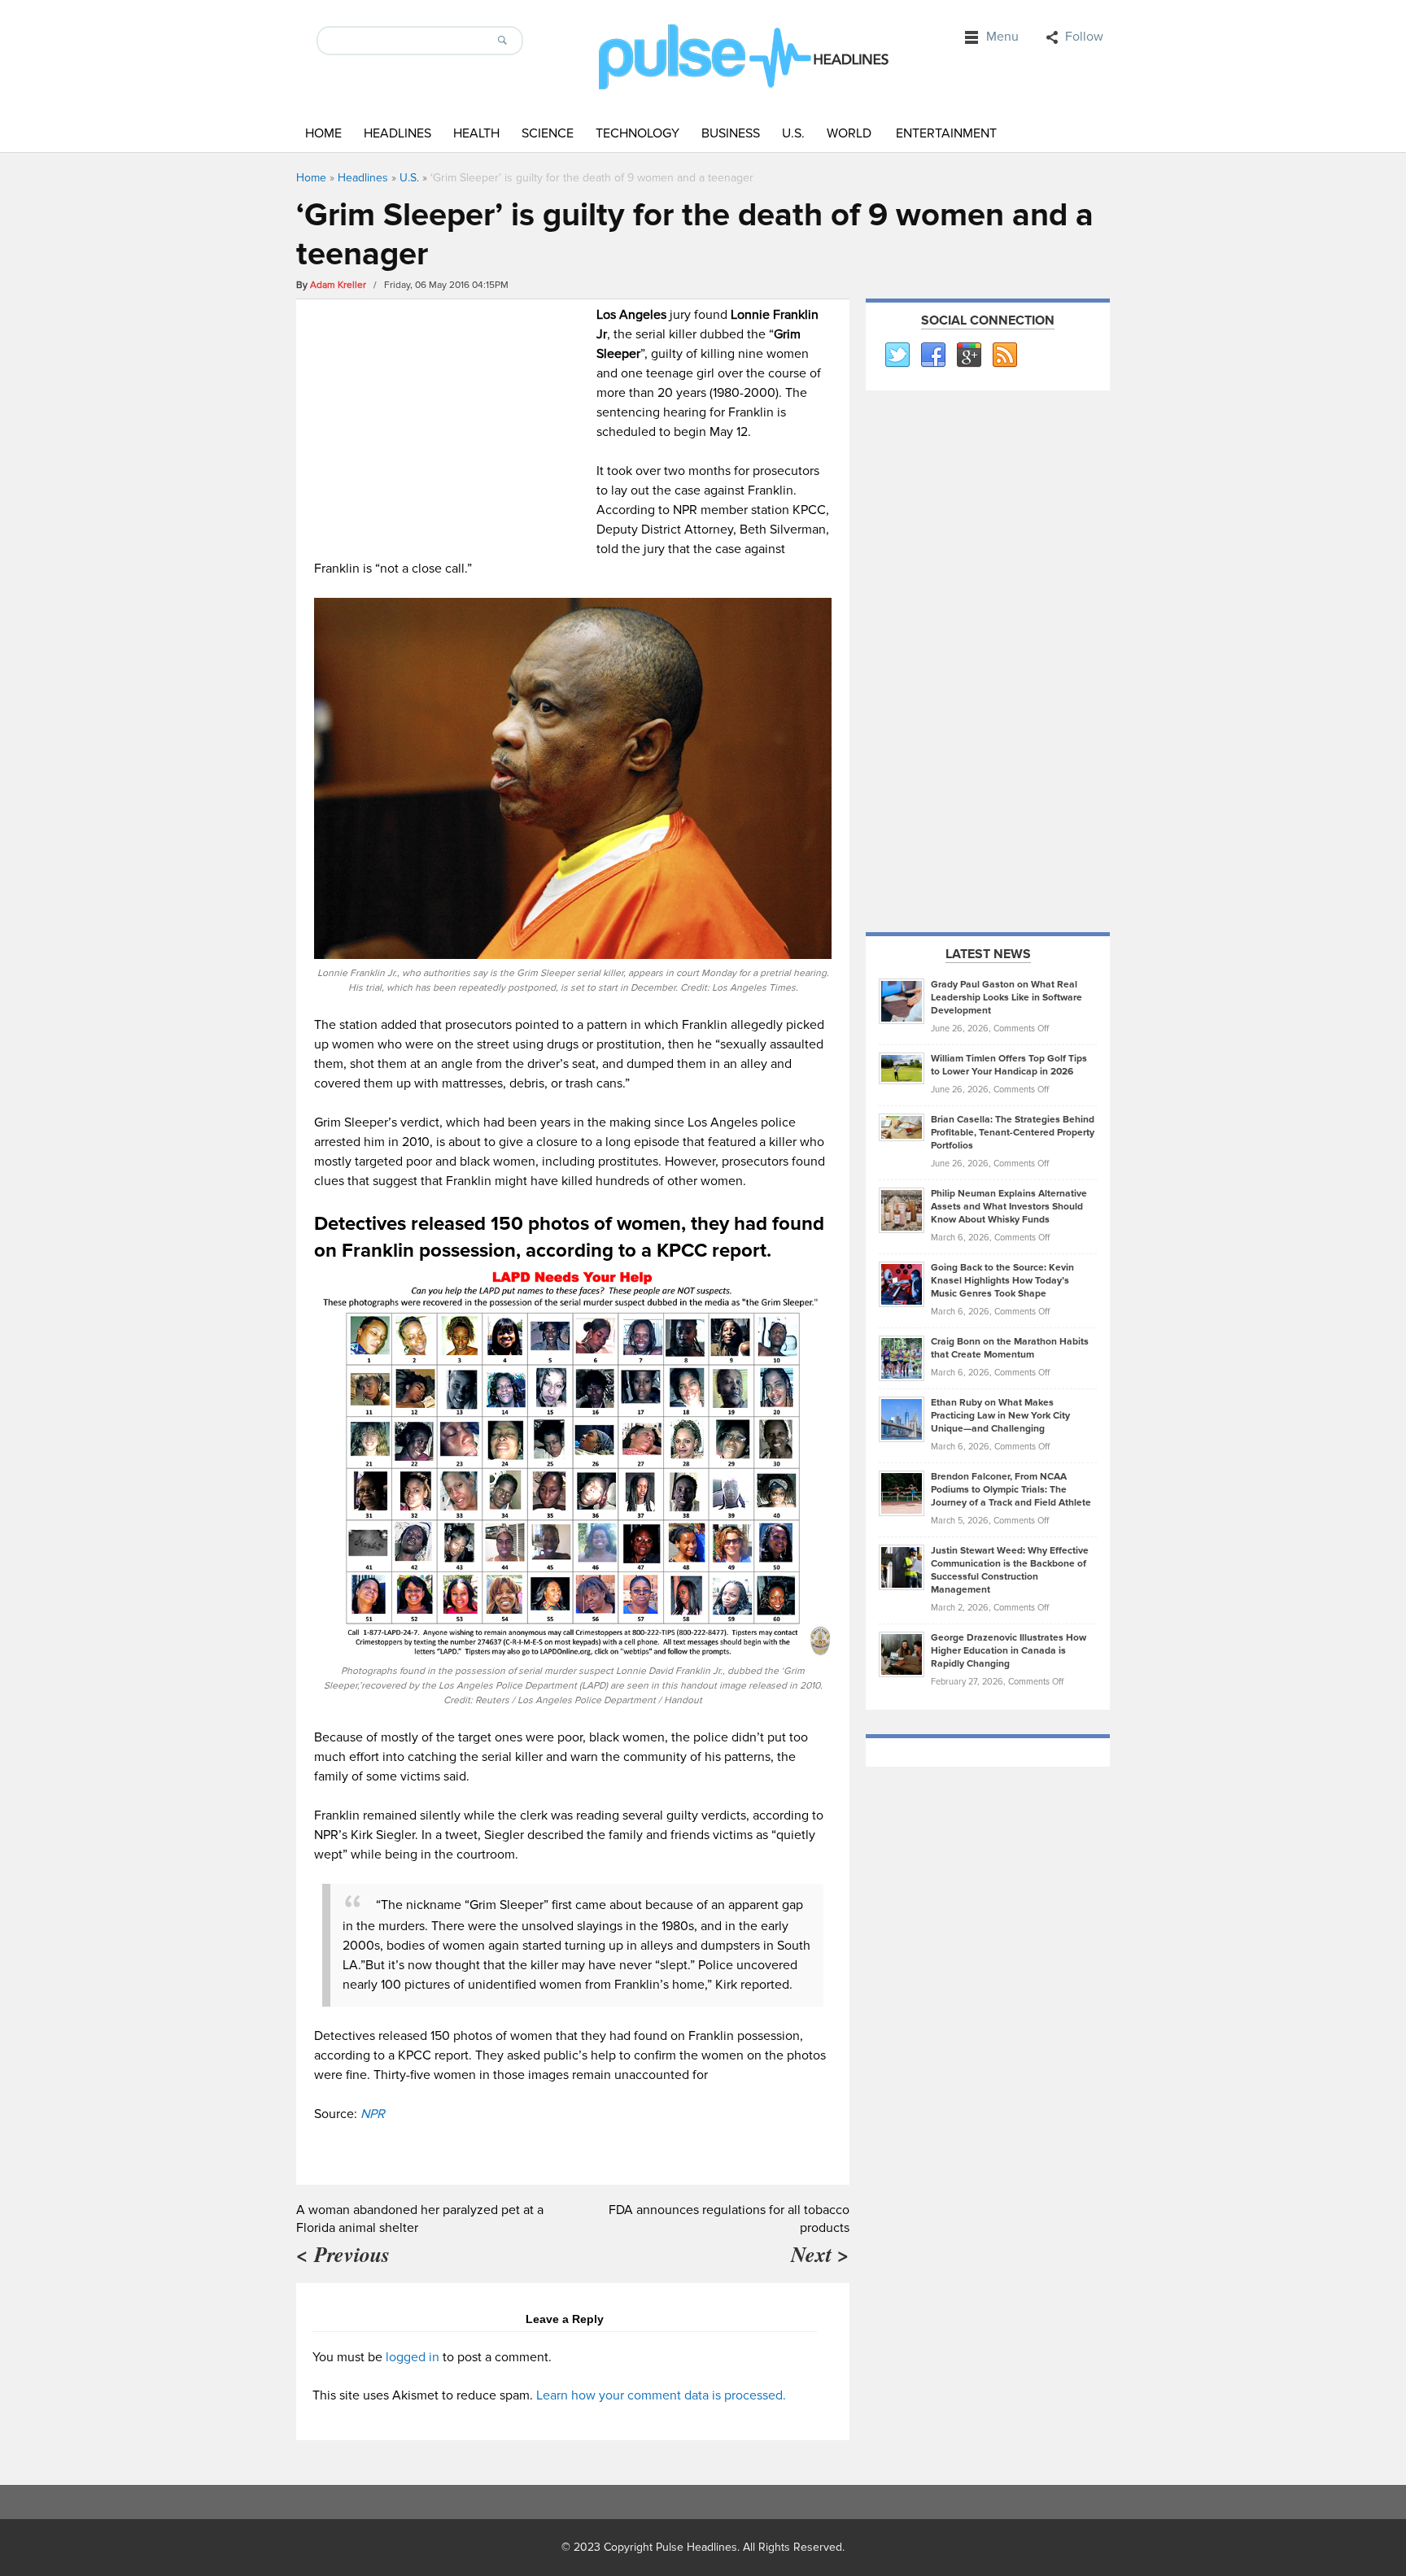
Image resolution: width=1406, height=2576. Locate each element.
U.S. (793, 133)
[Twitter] (897, 355)
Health (476, 133)
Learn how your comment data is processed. (661, 2395)
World (849, 133)
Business (731, 133)
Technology (638, 133)
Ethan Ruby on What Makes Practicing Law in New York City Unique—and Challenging (1000, 1416)
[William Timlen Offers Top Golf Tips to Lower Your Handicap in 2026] (902, 1068)
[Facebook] (932, 355)
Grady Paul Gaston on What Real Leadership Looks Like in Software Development (1006, 998)
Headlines (397, 133)
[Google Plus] (968, 355)
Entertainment (946, 133)
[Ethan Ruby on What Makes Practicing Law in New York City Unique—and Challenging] (902, 1419)
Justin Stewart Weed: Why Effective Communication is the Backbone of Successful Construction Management (1010, 1570)
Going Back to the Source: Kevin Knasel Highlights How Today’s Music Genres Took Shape (1002, 1281)
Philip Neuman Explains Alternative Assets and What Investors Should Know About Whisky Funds (1009, 1207)
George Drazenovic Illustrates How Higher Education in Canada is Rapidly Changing (1009, 1651)
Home (323, 133)
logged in (413, 2357)
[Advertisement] (451, 419)
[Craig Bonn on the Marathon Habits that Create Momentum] (902, 1358)
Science (548, 133)
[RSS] (1004, 355)
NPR (373, 2114)
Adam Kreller (338, 285)
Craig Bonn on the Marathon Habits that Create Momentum (1010, 1348)
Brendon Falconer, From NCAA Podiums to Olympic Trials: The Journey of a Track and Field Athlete (1011, 1490)
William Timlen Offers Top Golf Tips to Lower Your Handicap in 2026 (1009, 1065)
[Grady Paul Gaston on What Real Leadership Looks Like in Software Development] (902, 1000)
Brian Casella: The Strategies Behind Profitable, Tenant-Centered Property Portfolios (1013, 1133)
